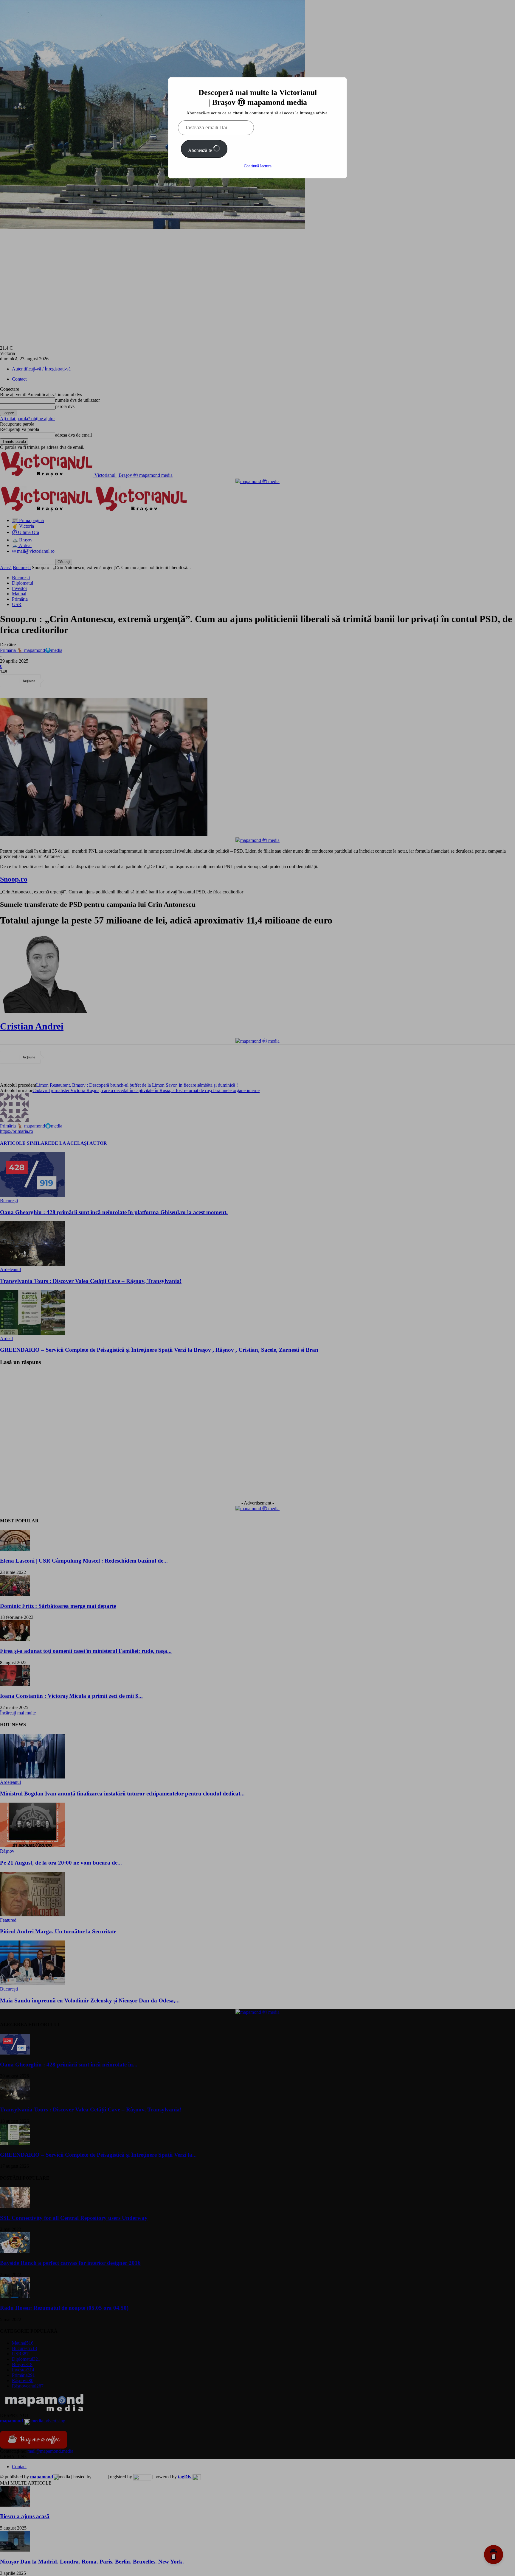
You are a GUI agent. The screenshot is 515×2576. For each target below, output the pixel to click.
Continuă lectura (258, 166)
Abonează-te (201, 150)
